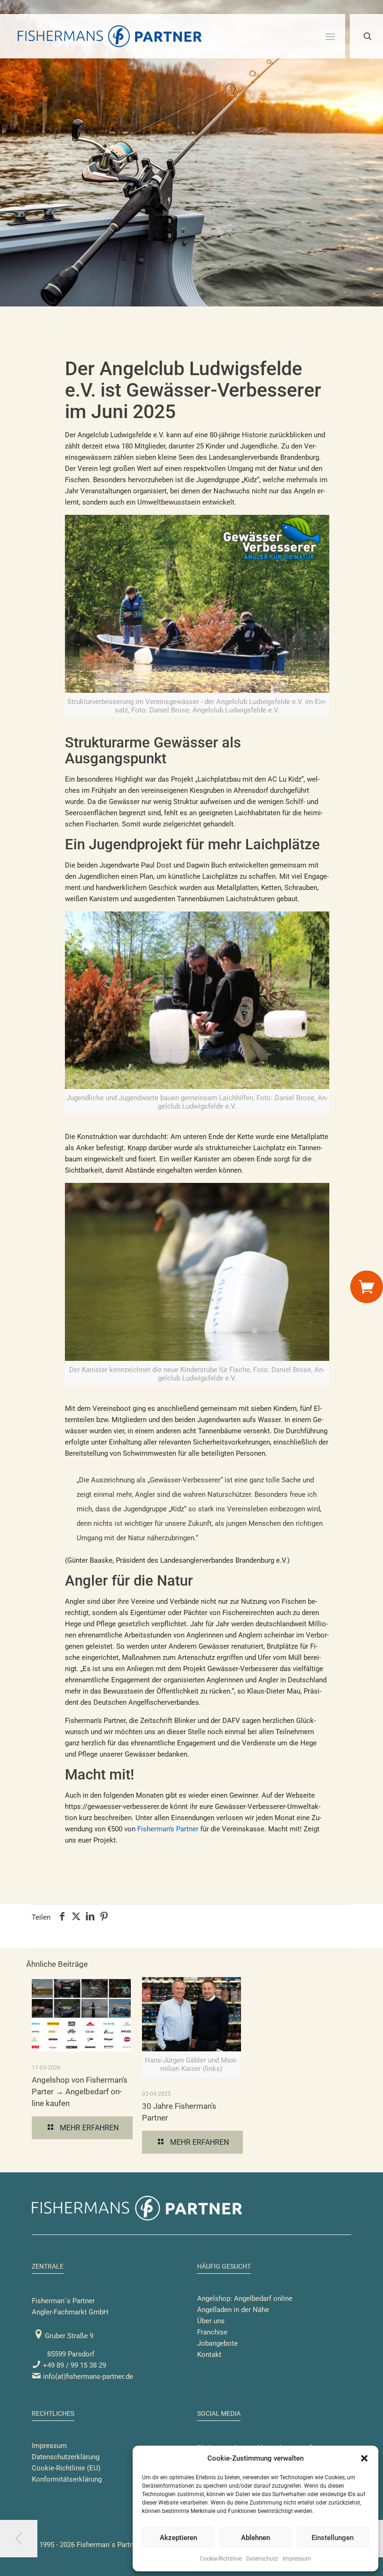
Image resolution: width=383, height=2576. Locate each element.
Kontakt (209, 2355)
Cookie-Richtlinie (221, 2559)
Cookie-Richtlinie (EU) (66, 2468)
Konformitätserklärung (67, 2479)
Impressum (297, 2559)
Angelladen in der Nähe (233, 2310)
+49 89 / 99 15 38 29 (74, 2365)
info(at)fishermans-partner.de (87, 2377)
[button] (364, 2458)
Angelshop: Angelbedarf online (245, 2298)
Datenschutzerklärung (66, 2457)
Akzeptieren (178, 2538)
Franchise (212, 2332)
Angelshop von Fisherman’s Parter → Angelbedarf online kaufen (80, 2092)
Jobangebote (217, 2343)
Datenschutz (262, 2559)
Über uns (211, 2321)
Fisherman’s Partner (168, 1829)
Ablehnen (255, 2538)
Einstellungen (333, 2538)
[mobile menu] (330, 36)
